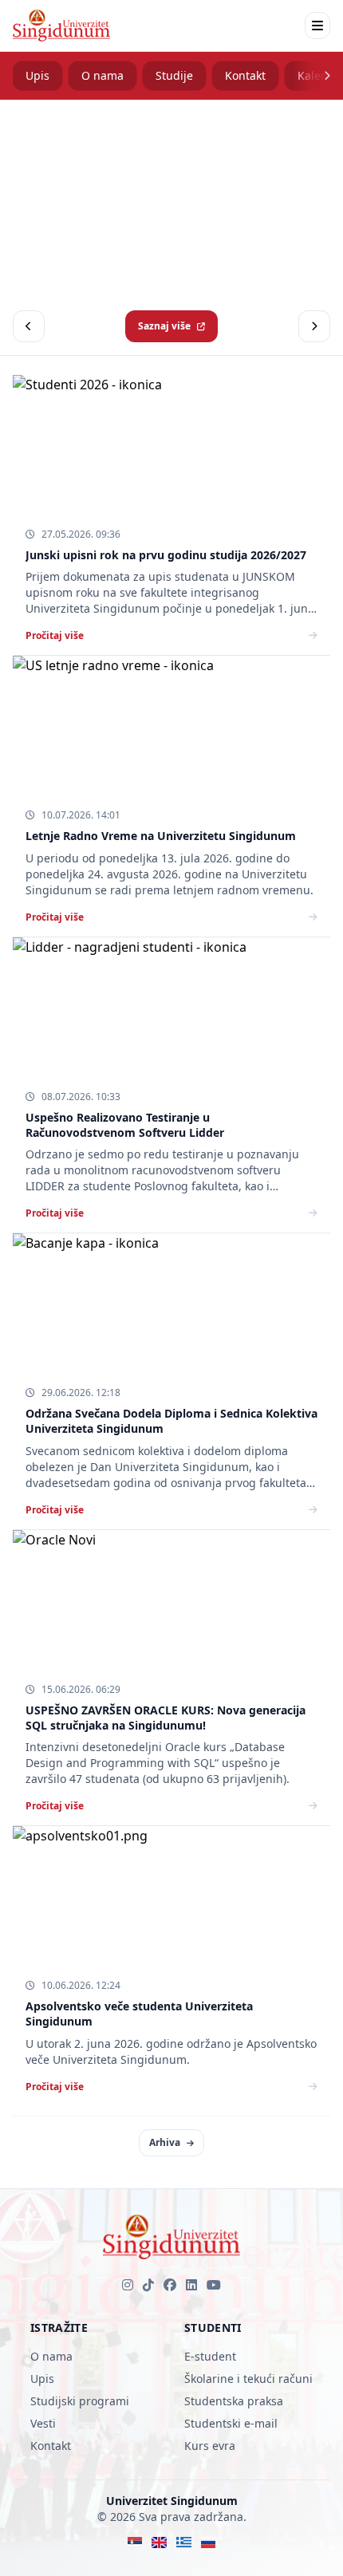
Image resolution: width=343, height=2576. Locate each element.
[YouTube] (214, 2285)
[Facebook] (170, 2285)
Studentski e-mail (231, 2423)
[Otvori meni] (317, 26)
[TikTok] (148, 2285)
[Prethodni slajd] (29, 326)
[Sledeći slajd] (314, 326)
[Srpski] (135, 2542)
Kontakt (245, 75)
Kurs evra (210, 2446)
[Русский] (209, 2542)
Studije (174, 75)
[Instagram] (128, 2285)
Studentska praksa (234, 2401)
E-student (210, 2356)
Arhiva (165, 2142)
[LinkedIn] (191, 2285)
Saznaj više (164, 326)
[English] (159, 2542)
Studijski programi (80, 2401)
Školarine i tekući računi (248, 2379)
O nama (103, 75)
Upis (37, 75)
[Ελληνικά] (184, 2542)
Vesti (43, 2423)
